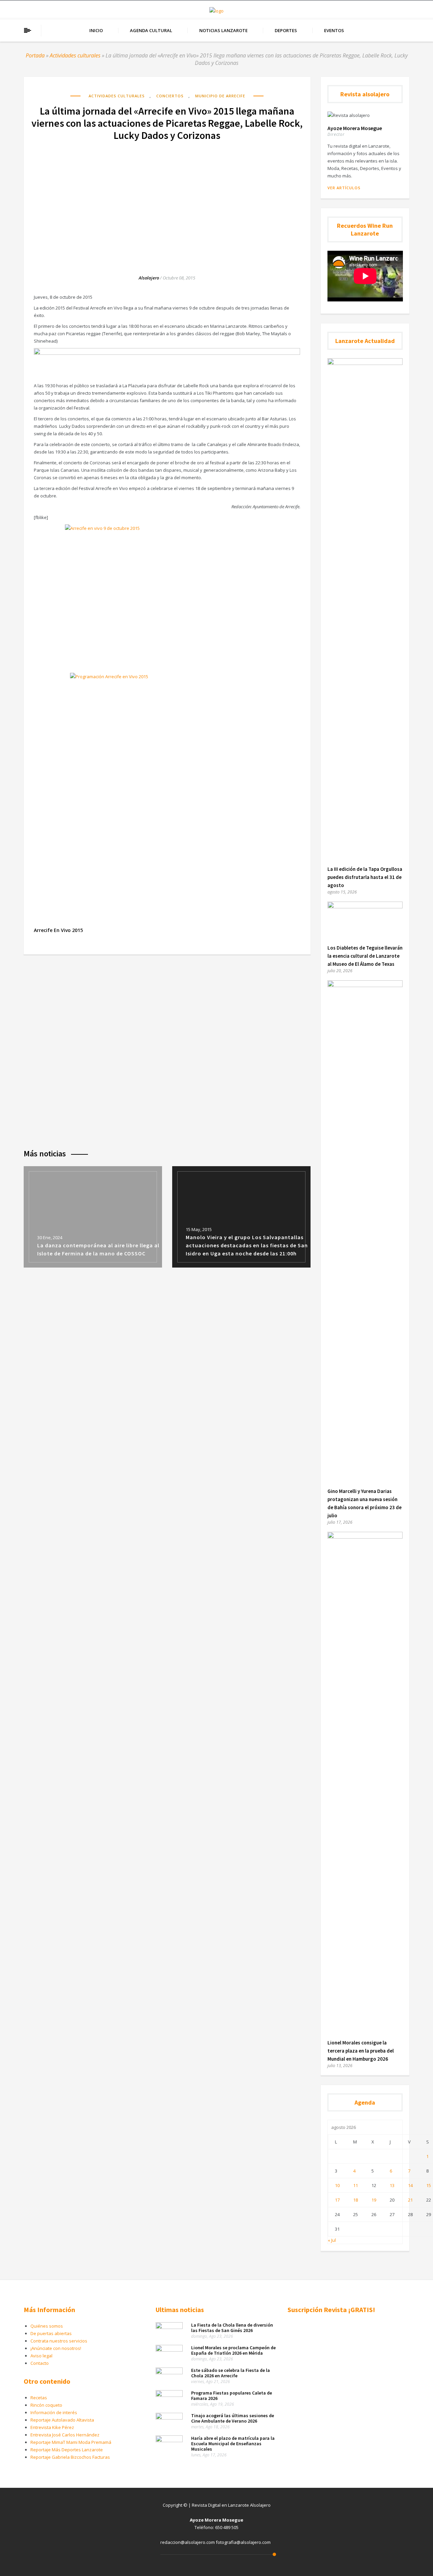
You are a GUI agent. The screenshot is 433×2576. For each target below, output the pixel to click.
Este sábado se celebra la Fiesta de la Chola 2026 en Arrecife (231, 2373)
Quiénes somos (47, 2326)
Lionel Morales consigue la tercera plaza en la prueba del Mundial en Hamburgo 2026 (361, 2051)
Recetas (39, 2398)
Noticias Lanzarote (223, 30)
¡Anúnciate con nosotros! (56, 2348)
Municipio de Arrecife (220, 96)
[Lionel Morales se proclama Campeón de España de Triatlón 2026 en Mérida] (169, 2350)
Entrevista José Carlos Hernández (65, 2435)
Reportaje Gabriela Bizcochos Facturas (70, 2457)
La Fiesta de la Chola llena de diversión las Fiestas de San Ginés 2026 (232, 2328)
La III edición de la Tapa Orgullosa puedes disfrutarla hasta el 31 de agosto (365, 877)
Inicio (96, 30)
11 (356, 2185)
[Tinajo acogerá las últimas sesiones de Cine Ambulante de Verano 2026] (169, 2418)
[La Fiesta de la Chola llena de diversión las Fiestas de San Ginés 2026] (169, 2327)
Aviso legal (41, 2356)
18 (356, 2200)
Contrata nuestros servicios (59, 2341)
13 (392, 2185)
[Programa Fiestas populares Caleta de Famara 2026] (169, 2395)
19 (374, 2200)
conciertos (170, 96)
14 (410, 2185)
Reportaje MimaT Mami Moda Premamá (71, 2442)
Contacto (40, 2363)
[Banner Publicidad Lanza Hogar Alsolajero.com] (167, 353)
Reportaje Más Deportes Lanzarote (67, 2450)
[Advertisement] (167, 201)
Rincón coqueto (46, 2405)
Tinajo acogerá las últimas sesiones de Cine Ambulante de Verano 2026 (233, 2418)
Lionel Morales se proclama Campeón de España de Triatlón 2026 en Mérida (233, 2350)
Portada (35, 55)
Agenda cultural (151, 30)
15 (429, 2185)
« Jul (332, 2240)
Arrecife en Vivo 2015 (58, 930)
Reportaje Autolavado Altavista (62, 2420)
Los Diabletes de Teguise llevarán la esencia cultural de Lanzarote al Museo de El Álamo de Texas (365, 956)
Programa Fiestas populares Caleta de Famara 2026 (232, 2396)
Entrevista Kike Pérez (52, 2427)
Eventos (334, 30)
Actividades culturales (75, 55)
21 (410, 2200)
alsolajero (149, 278)
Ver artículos (344, 188)
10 (337, 2185)
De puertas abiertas (51, 2333)
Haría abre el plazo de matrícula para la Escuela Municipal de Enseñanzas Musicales (233, 2444)
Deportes (286, 30)
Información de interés (54, 2412)
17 (337, 2200)
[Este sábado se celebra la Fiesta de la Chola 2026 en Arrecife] (169, 2373)
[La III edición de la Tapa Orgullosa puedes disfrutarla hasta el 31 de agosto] (365, 363)
